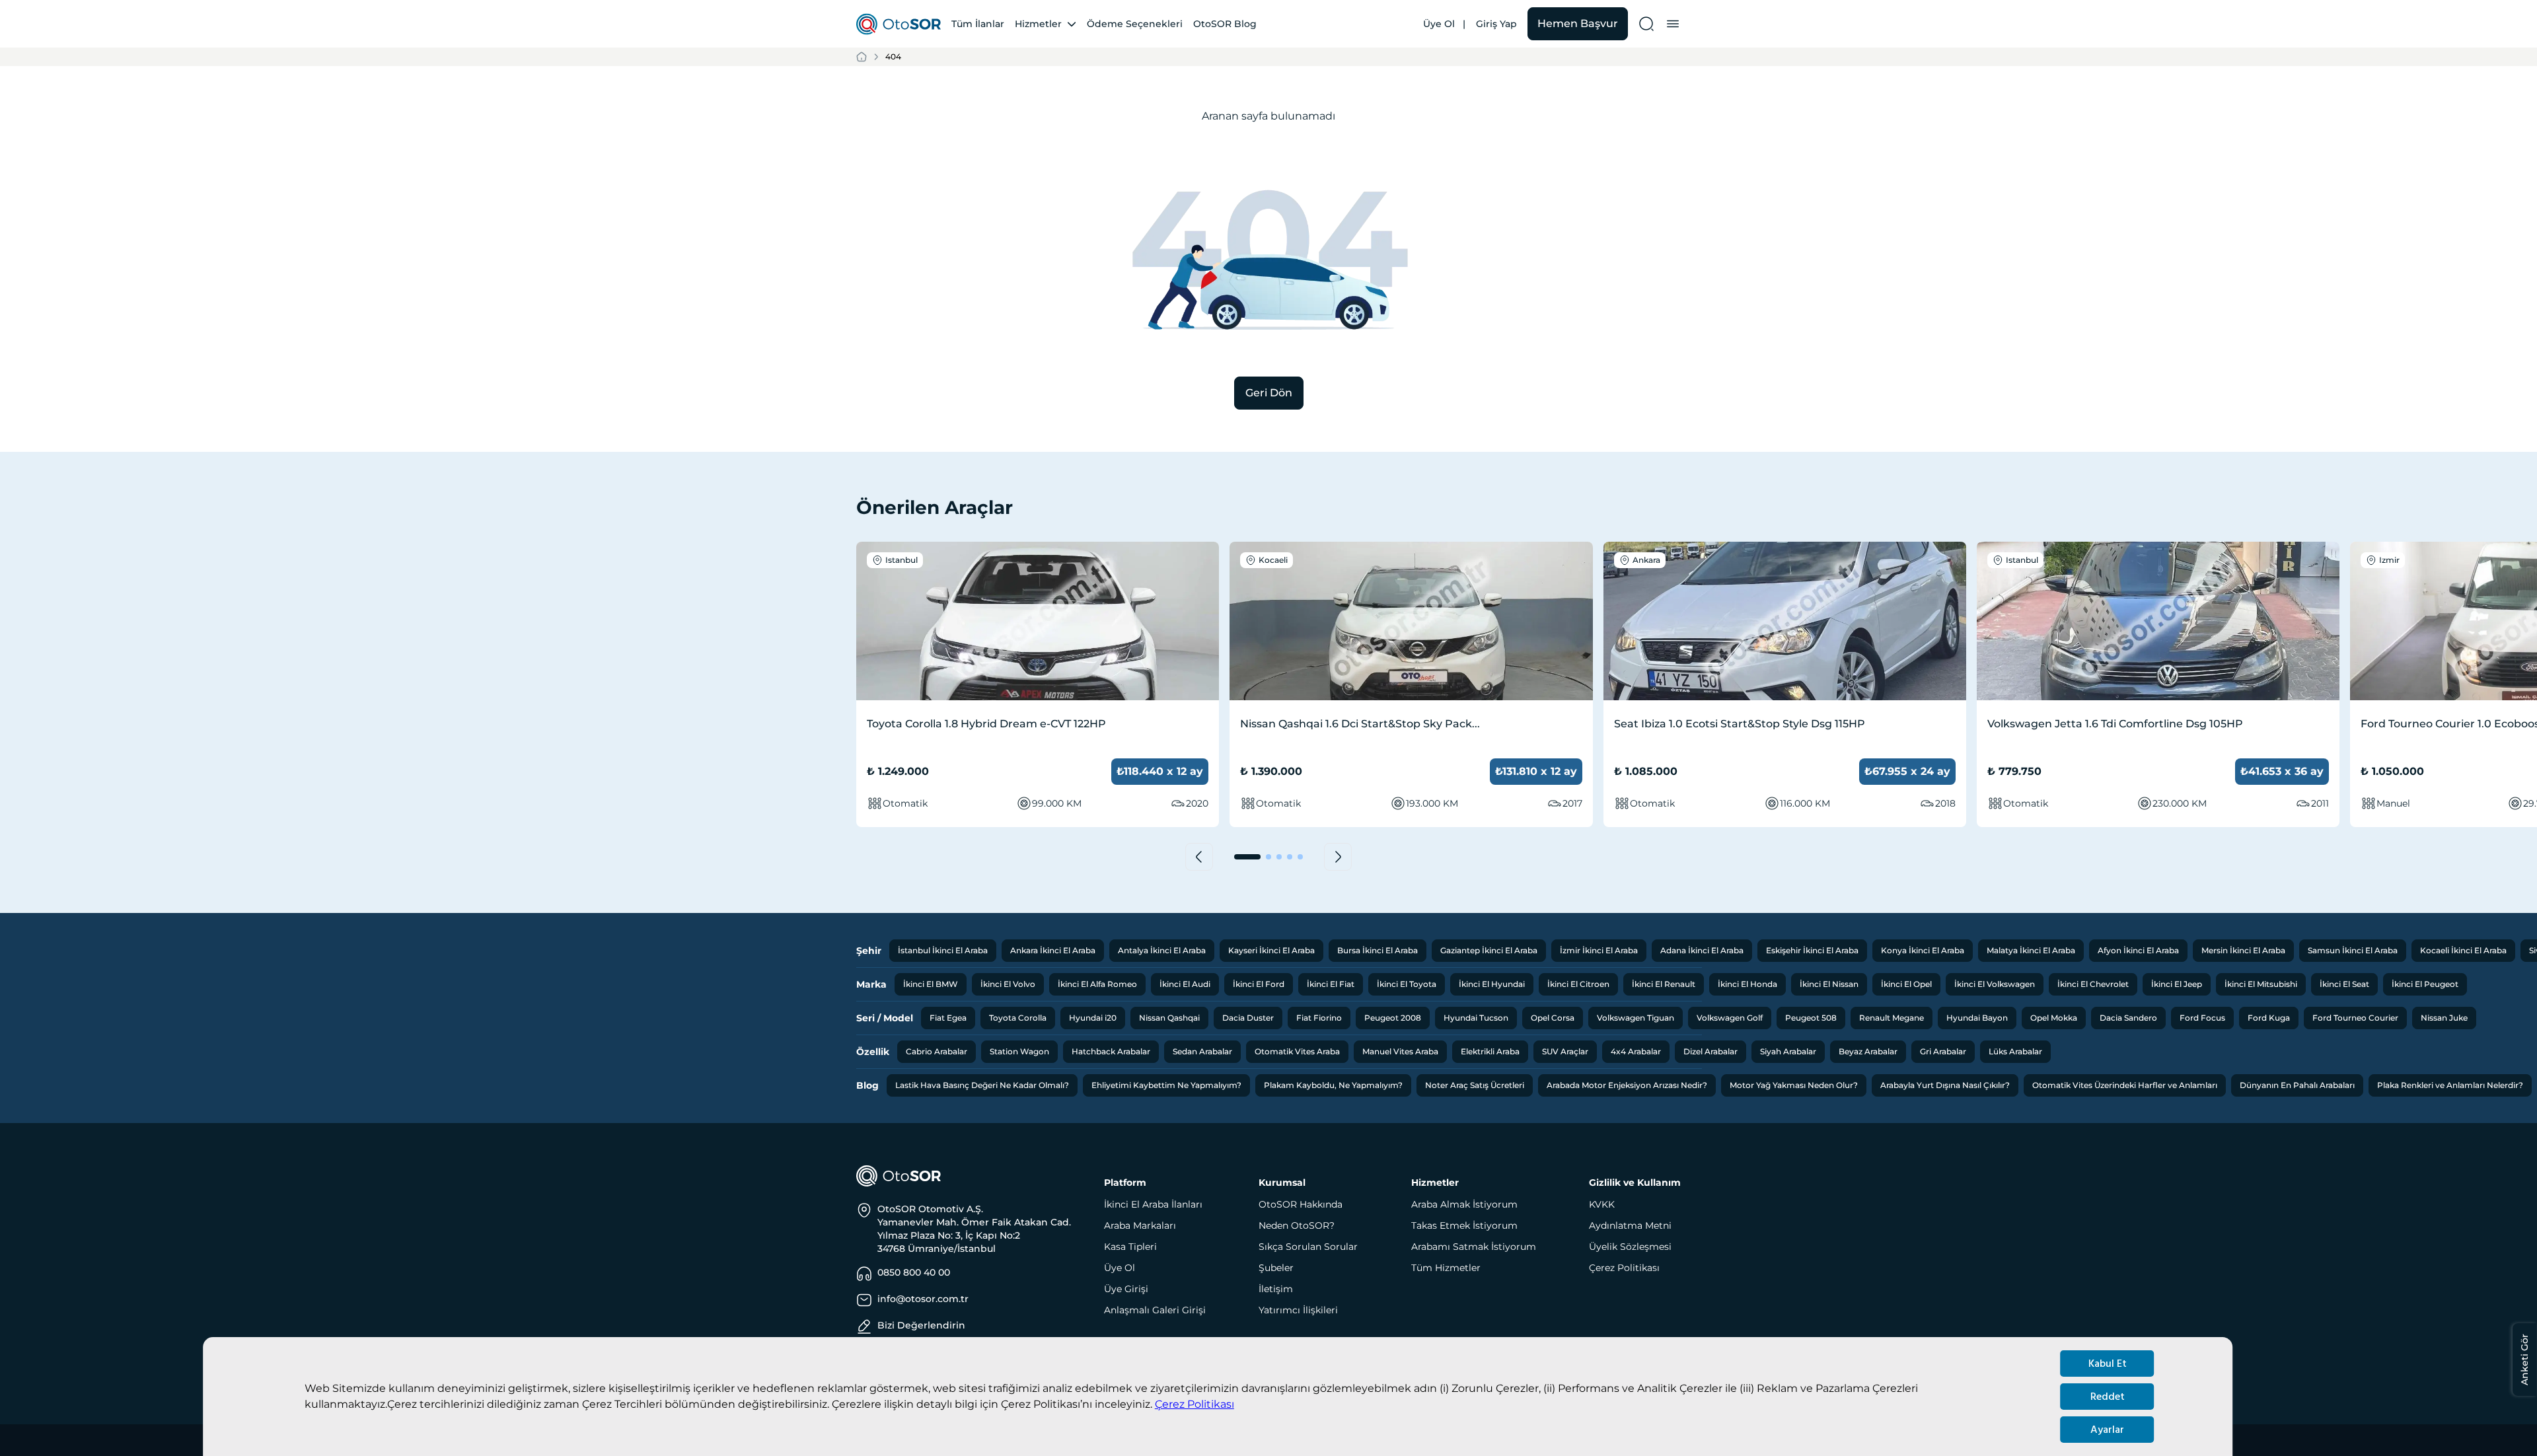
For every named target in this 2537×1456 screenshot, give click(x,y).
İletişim (1276, 1289)
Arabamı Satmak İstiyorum (1474, 1247)
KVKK (1602, 1204)
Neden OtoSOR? (1297, 1225)
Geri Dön (1269, 393)
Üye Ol (1439, 24)
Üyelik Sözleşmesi (1630, 1247)
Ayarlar (2107, 1430)
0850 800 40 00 (914, 1272)
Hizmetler (1038, 24)
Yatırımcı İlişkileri (1298, 1310)
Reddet (2108, 1397)
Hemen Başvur (1578, 23)
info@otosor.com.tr (923, 1299)
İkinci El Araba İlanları (1153, 1204)
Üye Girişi (1126, 1289)
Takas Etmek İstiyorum (1464, 1225)
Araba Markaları (1140, 1225)
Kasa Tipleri (1130, 1247)
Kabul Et (2108, 1364)
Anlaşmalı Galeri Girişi (1155, 1310)
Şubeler (1276, 1268)
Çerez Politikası (1195, 1404)
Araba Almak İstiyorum (1464, 1204)
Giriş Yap (1496, 24)
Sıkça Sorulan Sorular (1308, 1247)
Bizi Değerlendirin (921, 1325)
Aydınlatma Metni (1630, 1225)
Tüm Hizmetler (1446, 1268)
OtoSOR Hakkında (1301, 1204)
